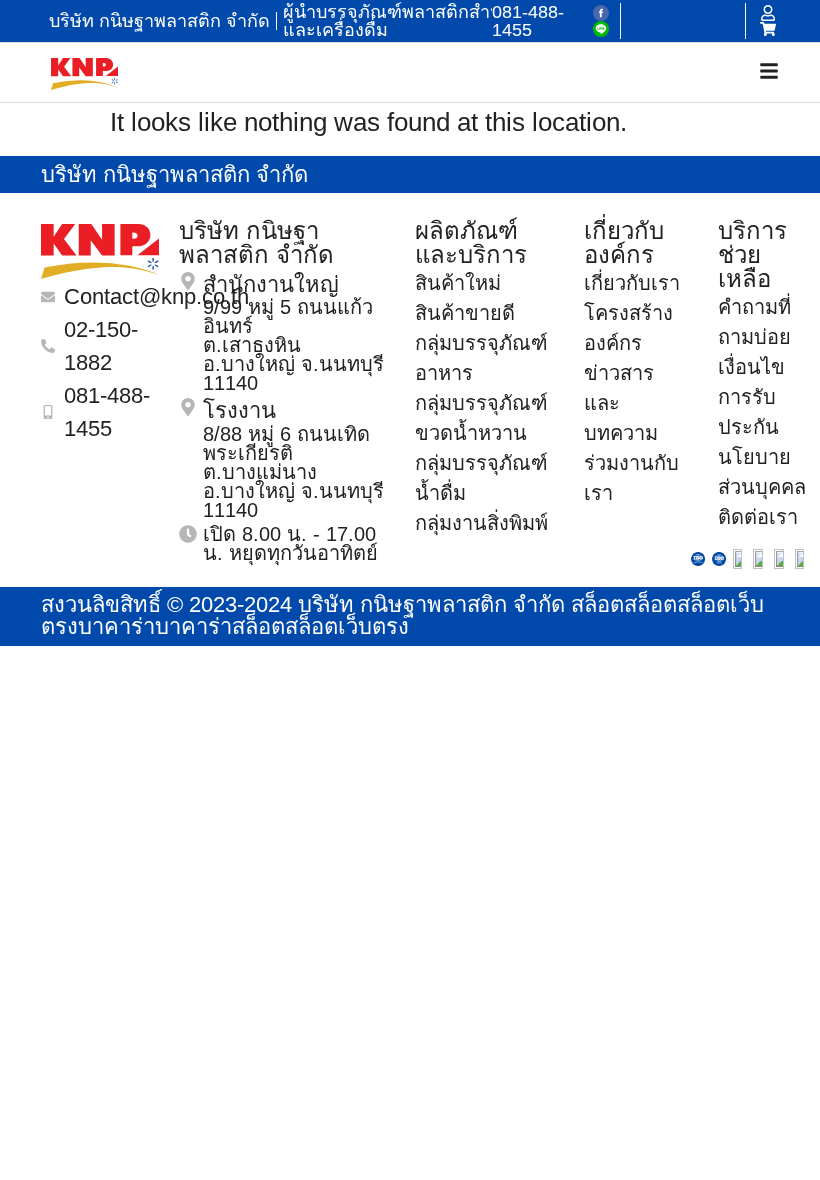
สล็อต (597, 604)
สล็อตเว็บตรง (347, 626)
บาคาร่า (116, 626)
